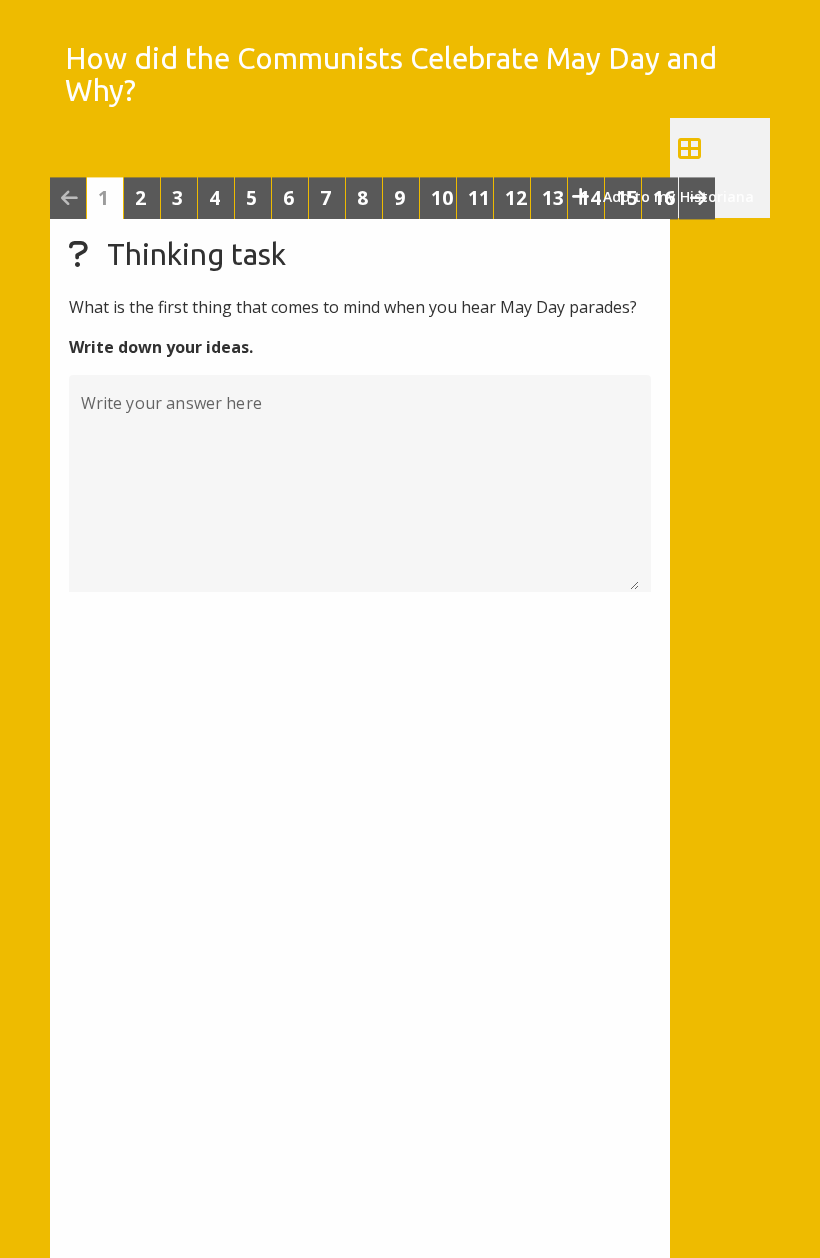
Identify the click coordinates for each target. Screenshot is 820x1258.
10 (442, 198)
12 (516, 198)
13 (553, 198)
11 (479, 198)
